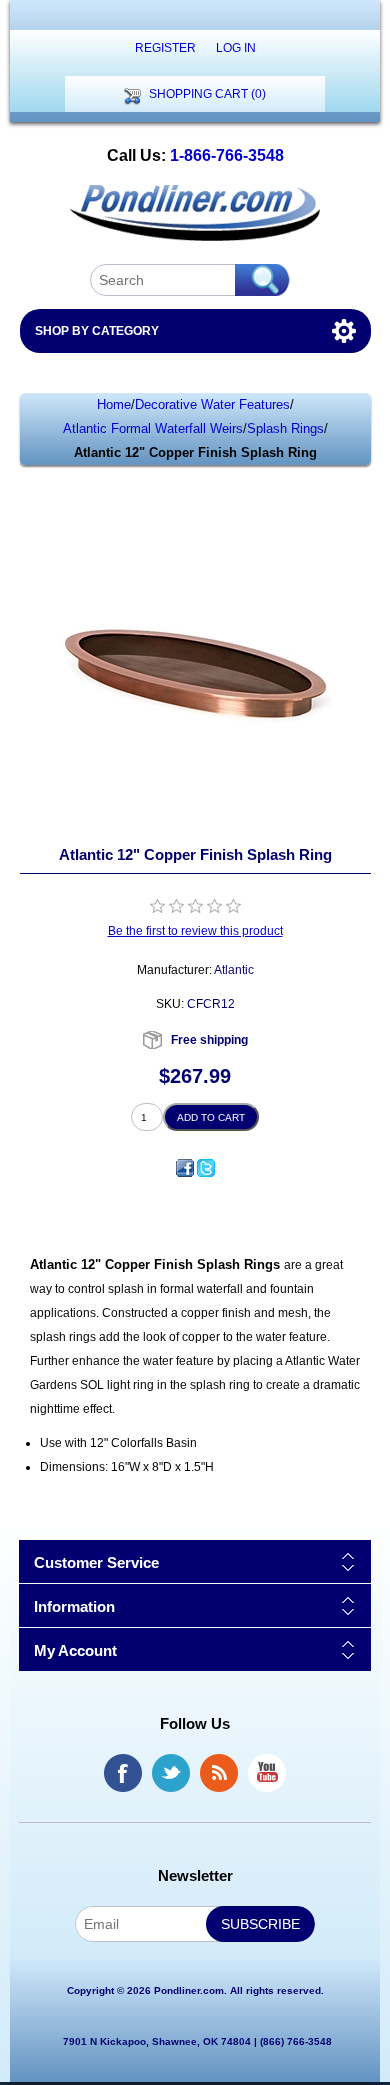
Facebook (123, 1773)
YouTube (267, 1773)
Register (165, 48)
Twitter (171, 1773)
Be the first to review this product (195, 931)
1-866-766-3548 (227, 155)
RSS (219, 1773)
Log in (236, 48)
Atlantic (234, 970)
